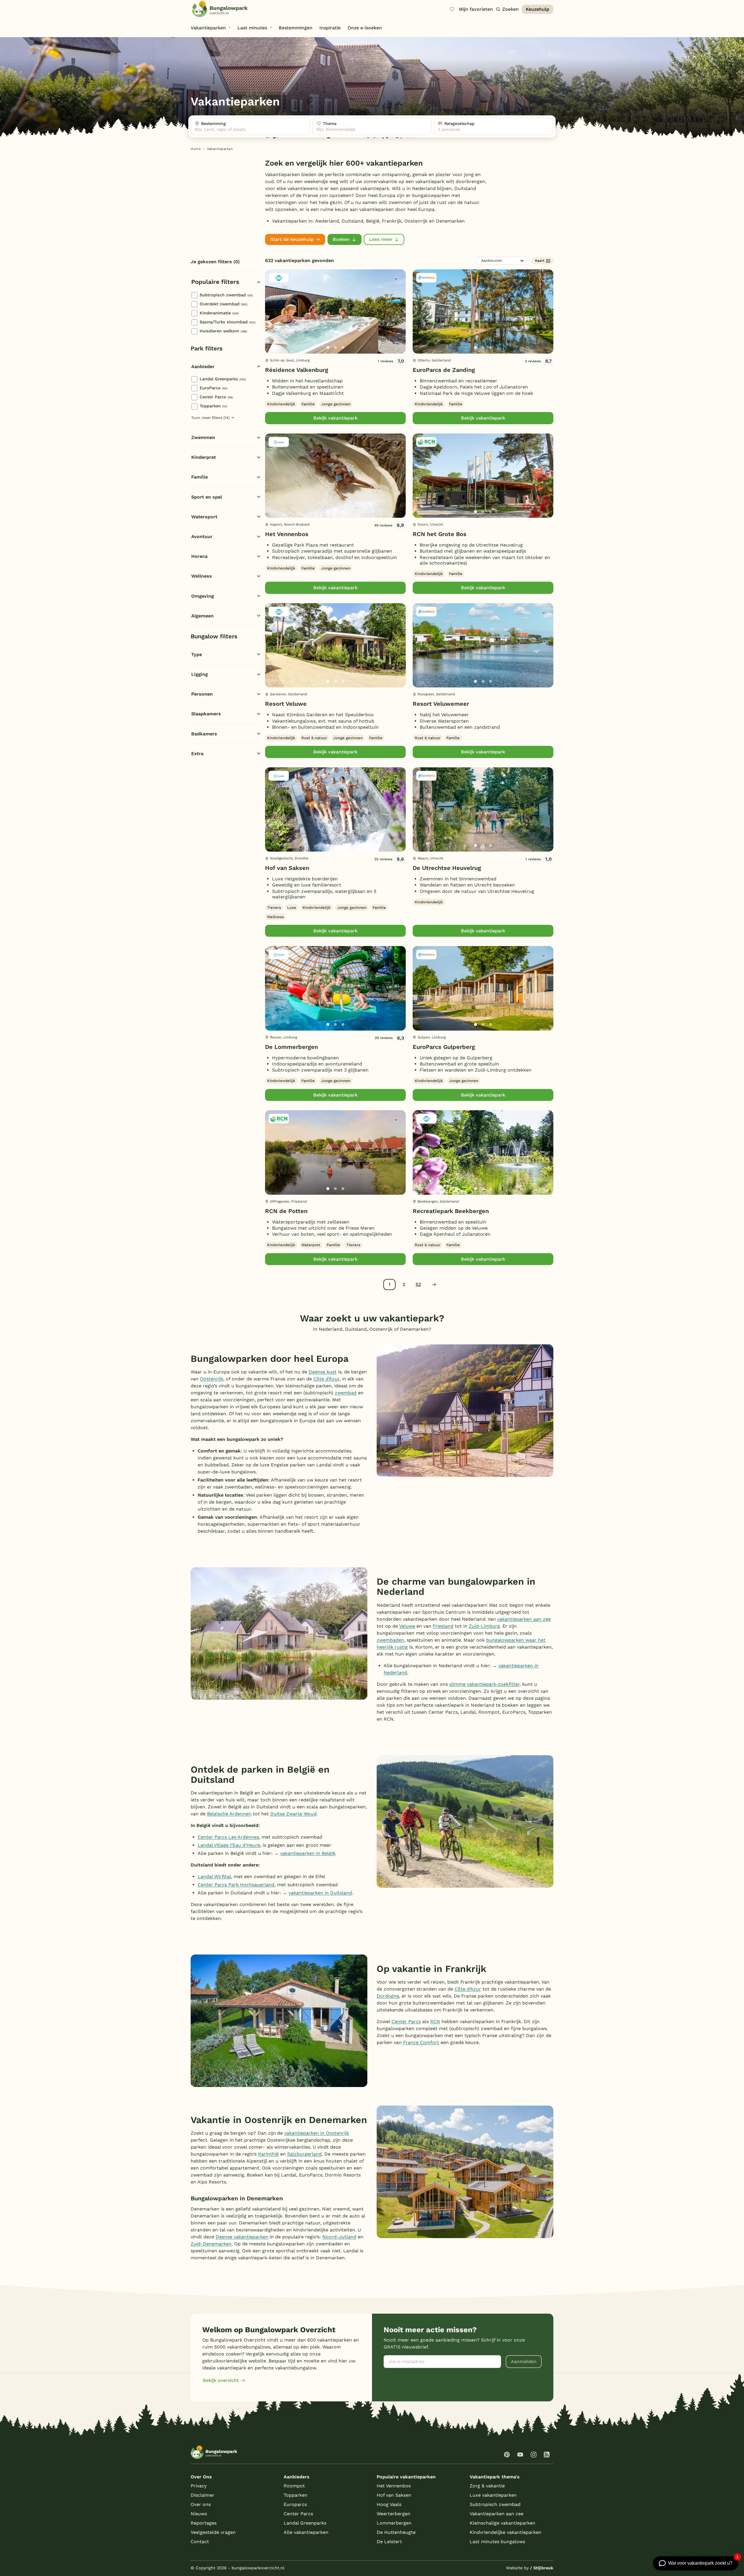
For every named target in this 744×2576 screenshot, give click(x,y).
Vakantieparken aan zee (497, 2514)
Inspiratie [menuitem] (330, 28)
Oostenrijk (212, 1379)
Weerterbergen (394, 2514)
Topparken (213, 406)
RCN (435, 2021)
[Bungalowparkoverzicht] (220, 9)
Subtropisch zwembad (226, 295)
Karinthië (268, 2154)
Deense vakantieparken (242, 2237)
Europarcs (295, 2504)
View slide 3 (343, 347)
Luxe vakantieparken (493, 2495)
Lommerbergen (394, 2523)
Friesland (443, 1626)
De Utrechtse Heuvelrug (447, 868)
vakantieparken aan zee (524, 1619)
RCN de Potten (286, 1211)
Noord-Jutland (339, 2237)
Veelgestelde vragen (213, 2532)
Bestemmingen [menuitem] (296, 28)
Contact (200, 2542)
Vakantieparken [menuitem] (208, 28)
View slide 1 (328, 347)
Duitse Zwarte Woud (293, 1814)
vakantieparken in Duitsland (320, 1893)
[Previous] (273, 321)
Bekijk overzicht (221, 2380)
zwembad (346, 1393)
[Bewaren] (396, 279)
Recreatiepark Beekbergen (451, 1211)
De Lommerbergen (291, 1047)
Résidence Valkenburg (297, 370)
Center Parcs (216, 397)
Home (196, 149)
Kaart (540, 261)
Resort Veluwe (286, 704)
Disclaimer (203, 2495)
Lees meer (381, 239)
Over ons (201, 2504)
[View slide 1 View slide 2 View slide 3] (335, 311)
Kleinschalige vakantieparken (502, 2523)
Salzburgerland (304, 2154)
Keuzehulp (538, 9)
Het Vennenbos (287, 534)
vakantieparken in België (308, 1853)
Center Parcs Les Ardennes (228, 1837)
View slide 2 (335, 347)
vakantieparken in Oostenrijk (317, 2133)
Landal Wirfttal (214, 1877)
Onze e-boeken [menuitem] (365, 28)
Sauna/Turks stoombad (228, 322)
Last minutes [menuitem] (252, 28)
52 (418, 1284)
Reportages (204, 2523)
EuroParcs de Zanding (444, 370)
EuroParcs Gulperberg (444, 1047)
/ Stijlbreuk (542, 2568)
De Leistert (389, 2542)
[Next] (396, 321)
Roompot (294, 2486)
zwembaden (390, 1640)
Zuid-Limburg (484, 1626)
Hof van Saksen (287, 868)
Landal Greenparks (223, 379)
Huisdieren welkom (223, 331)
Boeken (341, 239)
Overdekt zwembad (223, 304)
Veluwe (407, 1626)
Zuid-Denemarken (211, 2244)
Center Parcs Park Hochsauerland (236, 1885)
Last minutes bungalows (497, 2542)
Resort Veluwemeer (441, 704)
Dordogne (388, 1996)
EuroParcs (213, 388)
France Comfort (421, 2042)
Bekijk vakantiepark (335, 418)
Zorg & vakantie (487, 2486)
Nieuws (199, 2514)
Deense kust (323, 1372)
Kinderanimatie (219, 313)
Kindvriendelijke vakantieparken (506, 2532)
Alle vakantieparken (306, 2532)
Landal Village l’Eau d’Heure (229, 1845)
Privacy (199, 2486)
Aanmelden (524, 2361)
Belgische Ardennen (229, 1814)
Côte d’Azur (326, 1379)
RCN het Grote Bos (440, 534)
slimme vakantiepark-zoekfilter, (485, 1684)
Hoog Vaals (389, 2504)
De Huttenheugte (396, 2532)
